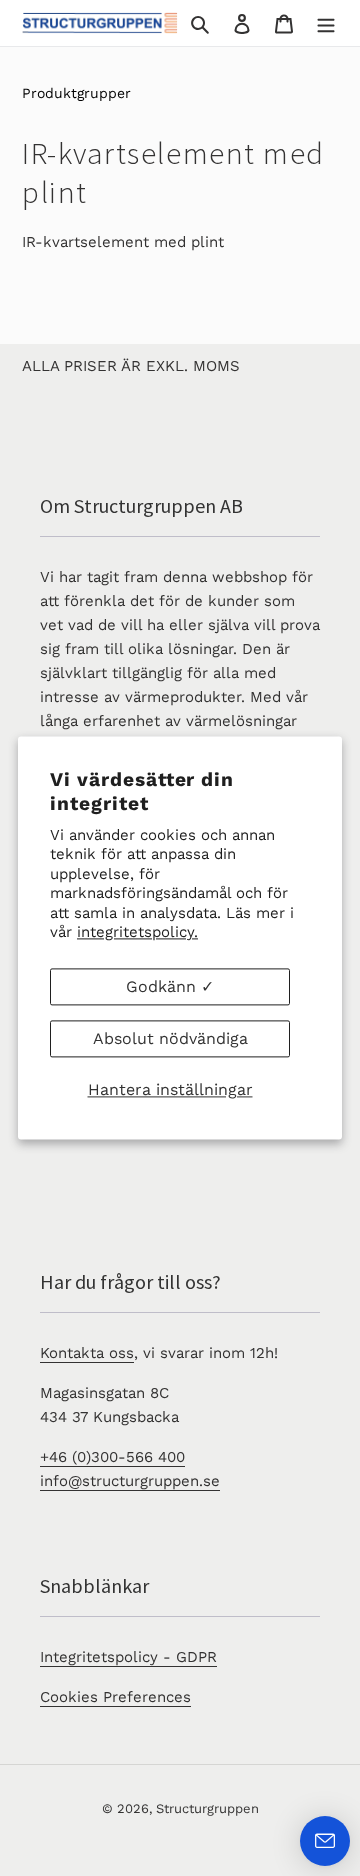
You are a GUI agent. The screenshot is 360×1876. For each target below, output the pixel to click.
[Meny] (326, 23)
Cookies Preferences (115, 1697)
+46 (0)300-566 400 (112, 1457)
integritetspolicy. (137, 932)
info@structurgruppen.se (130, 1481)
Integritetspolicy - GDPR (128, 1657)
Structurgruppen (207, 1808)
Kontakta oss (87, 1353)
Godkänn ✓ (170, 986)
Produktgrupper (76, 93)
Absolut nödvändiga (170, 1038)
